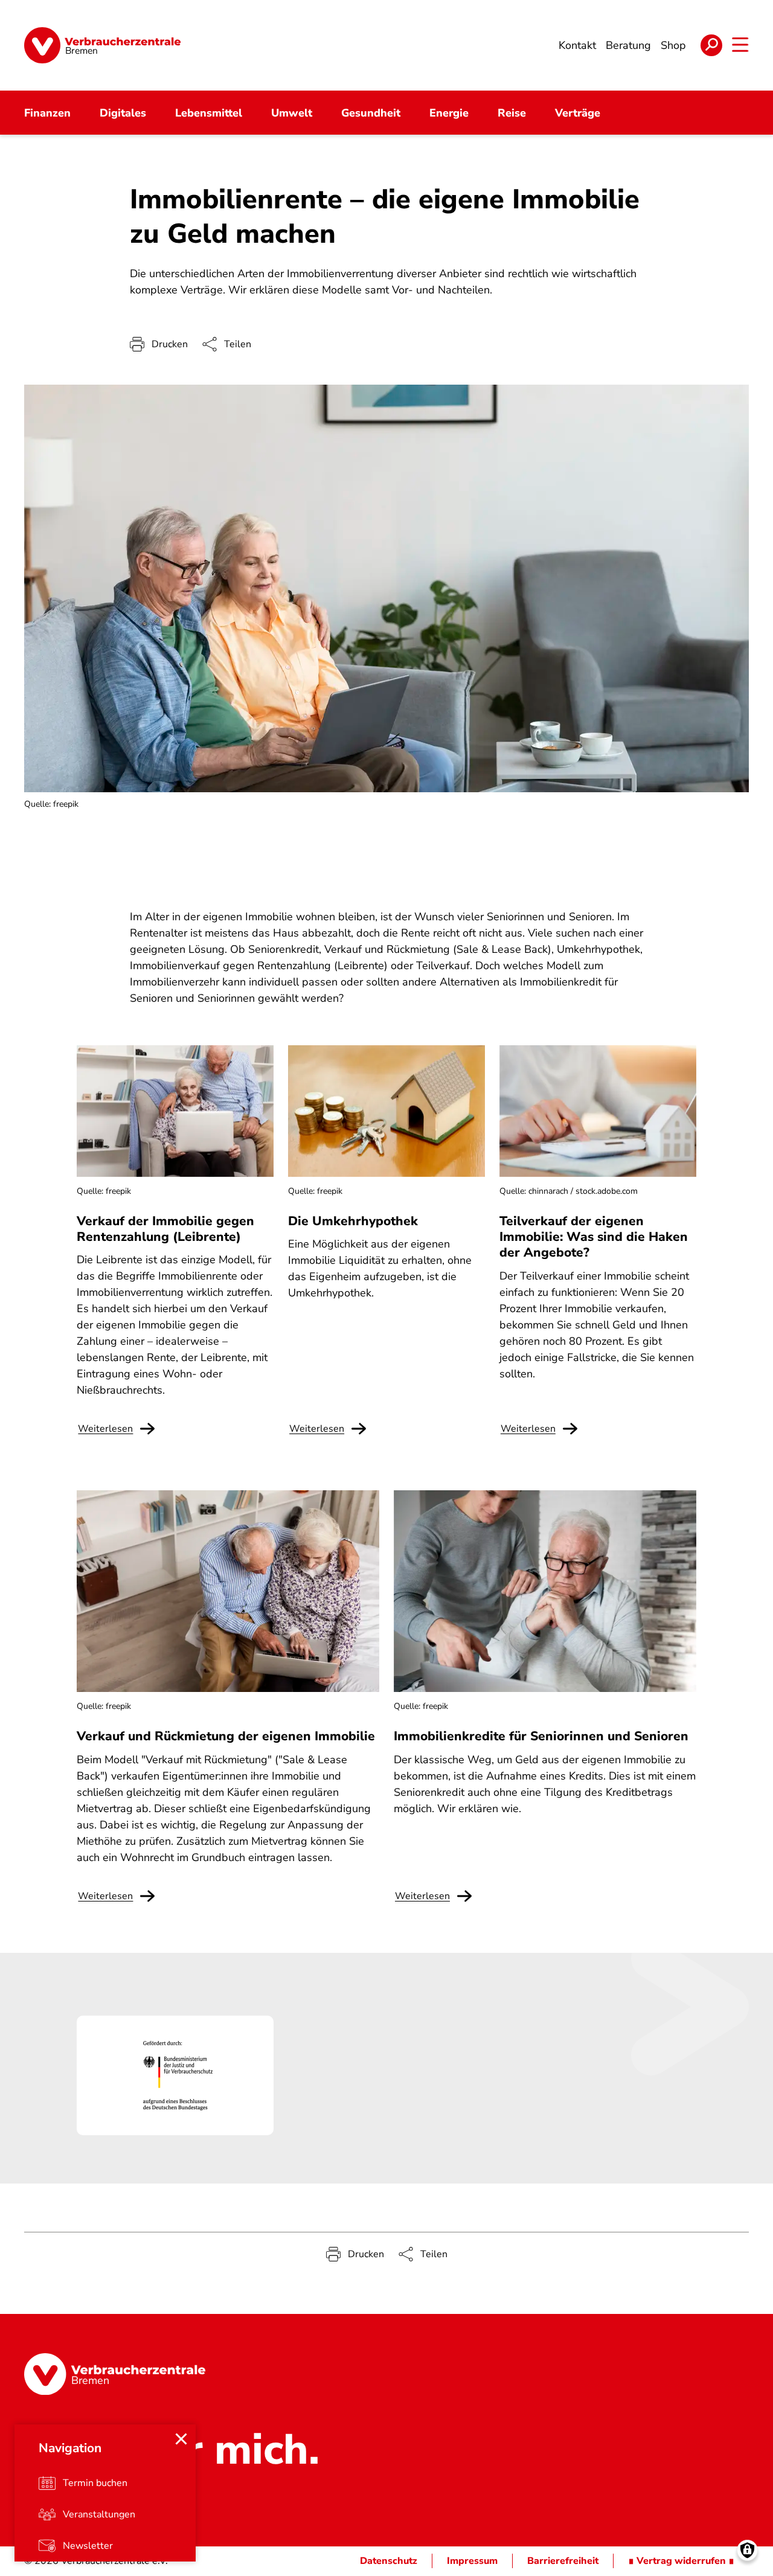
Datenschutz (389, 2561)
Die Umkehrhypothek (353, 1221)
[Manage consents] (747, 2550)
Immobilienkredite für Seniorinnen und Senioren (541, 1736)
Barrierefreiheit (563, 2561)
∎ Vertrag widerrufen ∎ (681, 2561)
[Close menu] (181, 2439)
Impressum (472, 2561)
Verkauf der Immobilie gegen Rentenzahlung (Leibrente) (165, 1229)
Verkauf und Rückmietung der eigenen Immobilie (226, 1736)
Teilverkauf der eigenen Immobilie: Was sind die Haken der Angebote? (594, 1237)
